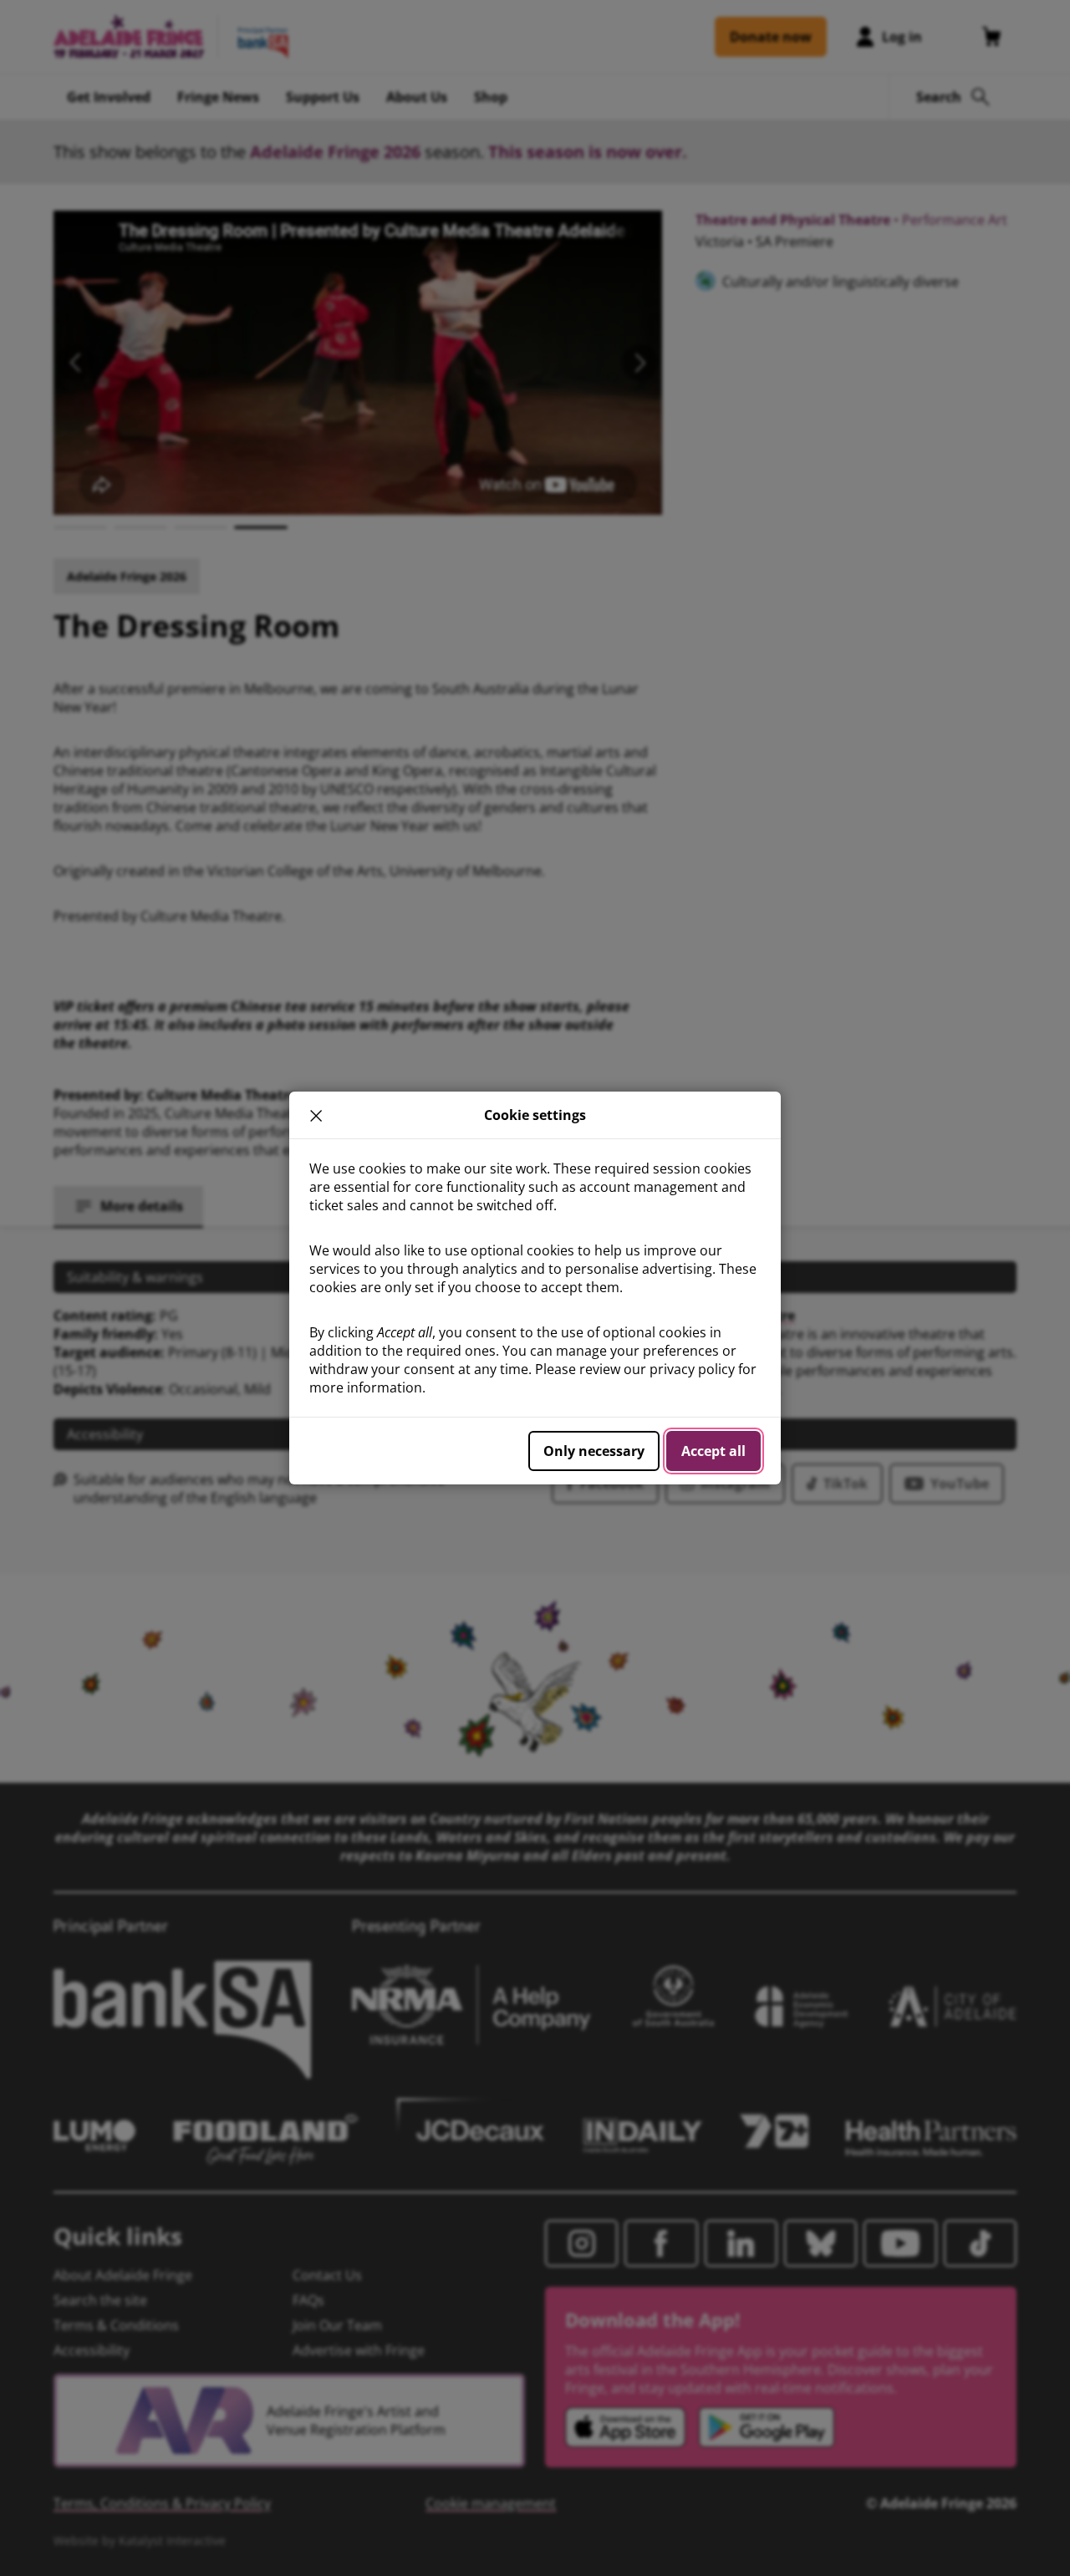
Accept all (713, 1451)
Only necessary (594, 1451)
